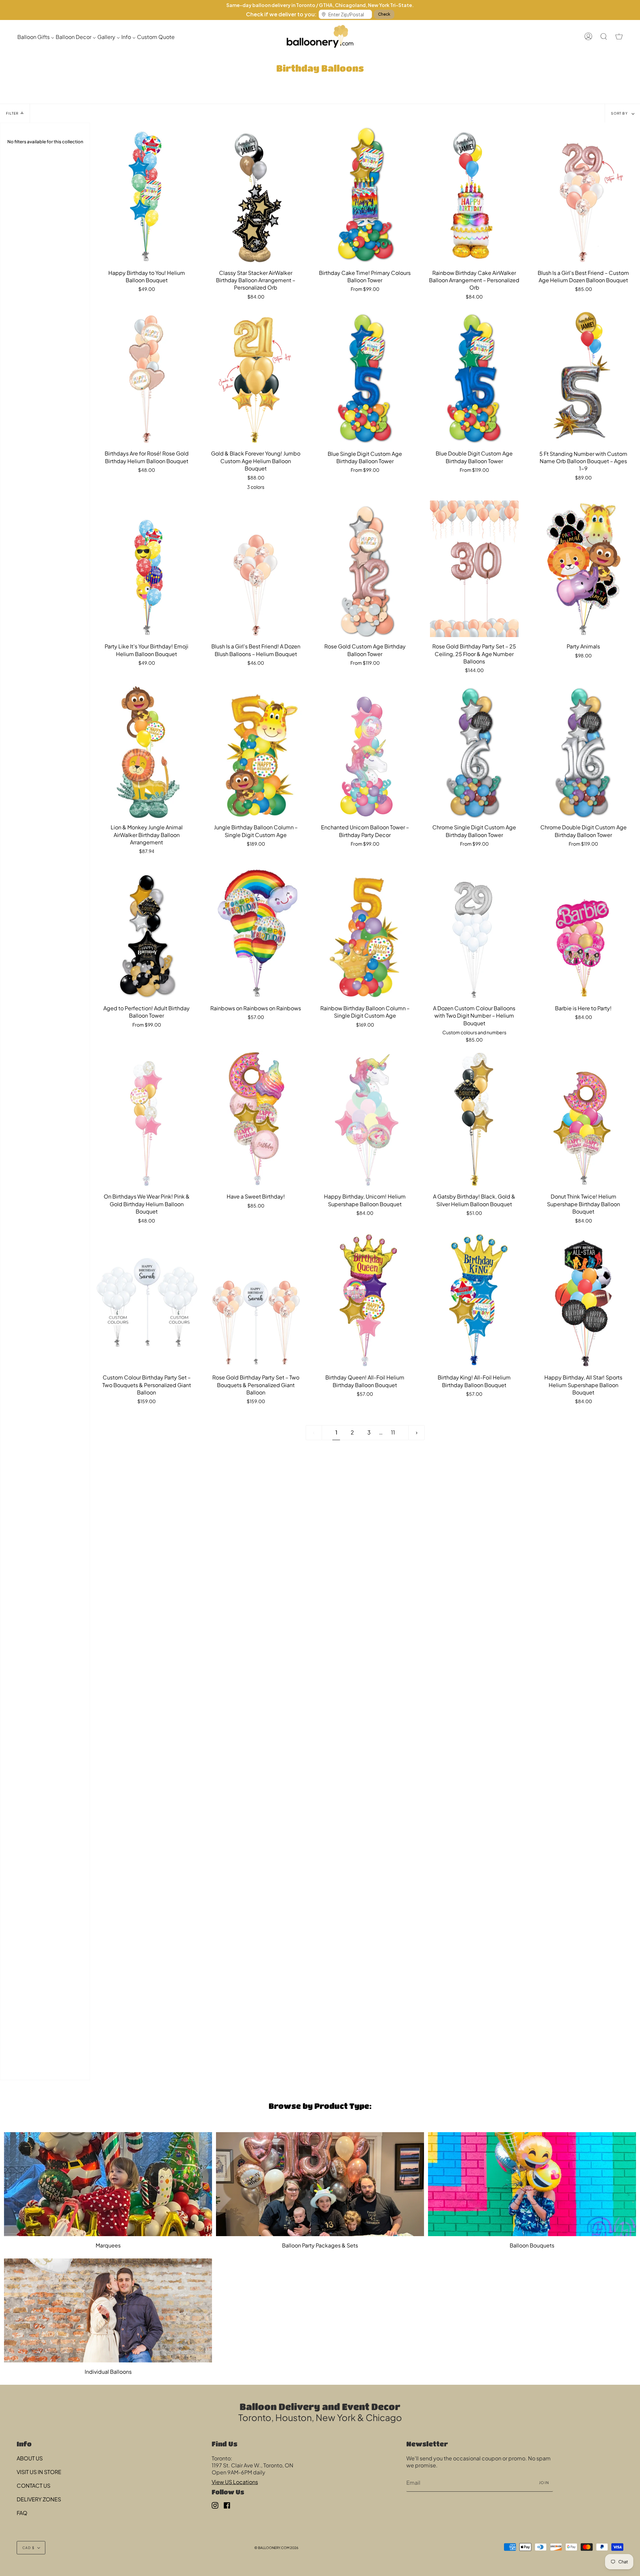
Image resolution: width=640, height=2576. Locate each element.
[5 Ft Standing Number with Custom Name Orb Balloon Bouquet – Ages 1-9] (583, 376)
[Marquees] (108, 2184)
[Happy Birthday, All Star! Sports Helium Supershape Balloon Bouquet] (583, 1300)
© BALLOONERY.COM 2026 (276, 2548)
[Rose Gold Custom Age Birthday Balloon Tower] (365, 569)
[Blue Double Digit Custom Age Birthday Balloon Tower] (474, 376)
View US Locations (235, 2482)
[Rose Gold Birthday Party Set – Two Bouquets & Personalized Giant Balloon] (256, 1300)
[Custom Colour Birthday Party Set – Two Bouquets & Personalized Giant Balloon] (147, 1300)
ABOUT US (30, 2458)
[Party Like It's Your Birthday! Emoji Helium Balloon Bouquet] (147, 569)
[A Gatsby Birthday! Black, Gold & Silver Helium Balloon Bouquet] (474, 1119)
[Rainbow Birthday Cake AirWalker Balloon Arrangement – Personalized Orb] (474, 195)
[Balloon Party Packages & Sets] (320, 2184)
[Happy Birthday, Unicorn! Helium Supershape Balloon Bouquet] (365, 1119)
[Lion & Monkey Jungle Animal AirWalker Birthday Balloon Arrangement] (147, 750)
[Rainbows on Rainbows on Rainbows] (256, 931)
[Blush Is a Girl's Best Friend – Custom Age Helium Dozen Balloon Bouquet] (583, 195)
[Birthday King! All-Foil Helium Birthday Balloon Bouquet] (474, 1300)
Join (544, 2483)
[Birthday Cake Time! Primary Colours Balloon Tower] (365, 195)
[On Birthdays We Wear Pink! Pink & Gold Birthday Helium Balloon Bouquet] (147, 1119)
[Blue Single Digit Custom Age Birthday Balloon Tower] (365, 376)
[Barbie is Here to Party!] (583, 931)
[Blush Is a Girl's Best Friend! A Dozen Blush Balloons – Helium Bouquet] (256, 569)
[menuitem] (36, 36)
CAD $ (28, 2548)
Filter (12, 113)
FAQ (22, 2513)
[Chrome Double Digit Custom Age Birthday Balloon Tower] (583, 750)
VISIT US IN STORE (39, 2472)
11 (393, 1432)
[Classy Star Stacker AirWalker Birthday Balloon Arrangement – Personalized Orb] (256, 195)
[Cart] (619, 36)
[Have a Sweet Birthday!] (256, 1119)
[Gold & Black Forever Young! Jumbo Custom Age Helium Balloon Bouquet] (256, 376)
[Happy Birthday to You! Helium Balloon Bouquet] (147, 195)
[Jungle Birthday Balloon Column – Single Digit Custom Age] (256, 750)
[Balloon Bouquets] (532, 2184)
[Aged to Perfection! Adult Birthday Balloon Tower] (147, 931)
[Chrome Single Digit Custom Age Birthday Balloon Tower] (474, 750)
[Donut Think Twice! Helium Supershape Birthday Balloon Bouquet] (583, 1119)
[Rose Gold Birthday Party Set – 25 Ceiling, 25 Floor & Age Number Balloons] (474, 569)
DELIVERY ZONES (39, 2499)
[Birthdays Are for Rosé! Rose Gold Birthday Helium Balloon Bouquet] (147, 376)
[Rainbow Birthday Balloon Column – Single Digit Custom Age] (365, 931)
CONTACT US (33, 2486)
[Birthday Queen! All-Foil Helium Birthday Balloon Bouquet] (365, 1300)
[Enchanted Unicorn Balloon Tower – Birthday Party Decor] (365, 750)
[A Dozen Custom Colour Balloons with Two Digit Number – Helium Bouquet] (474, 931)
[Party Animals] (583, 569)
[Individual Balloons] (108, 2310)
